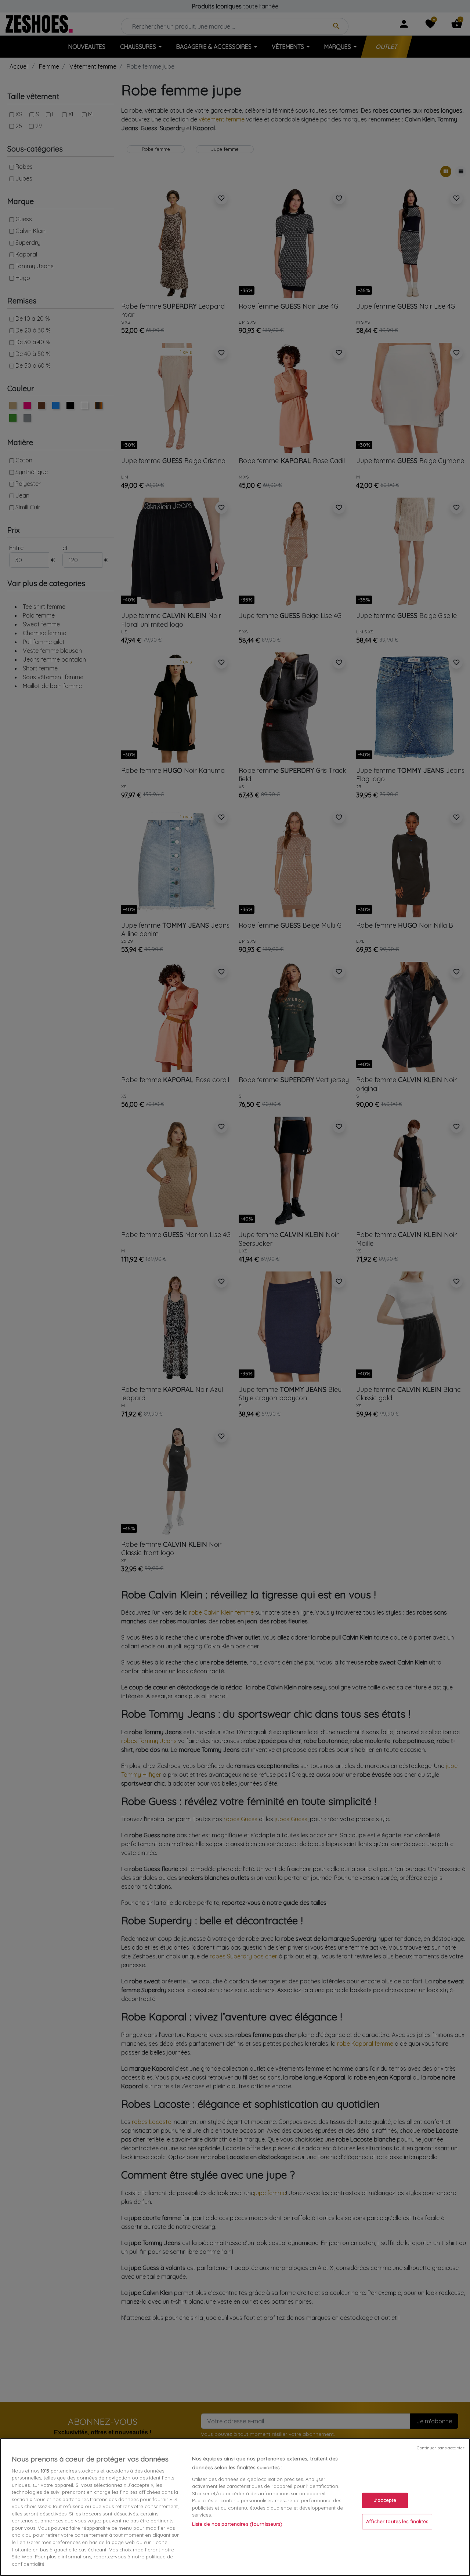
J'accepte (385, 2500)
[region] (235, 2507)
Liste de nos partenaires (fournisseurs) (237, 2524)
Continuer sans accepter (441, 2448)
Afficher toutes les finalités (397, 2521)
